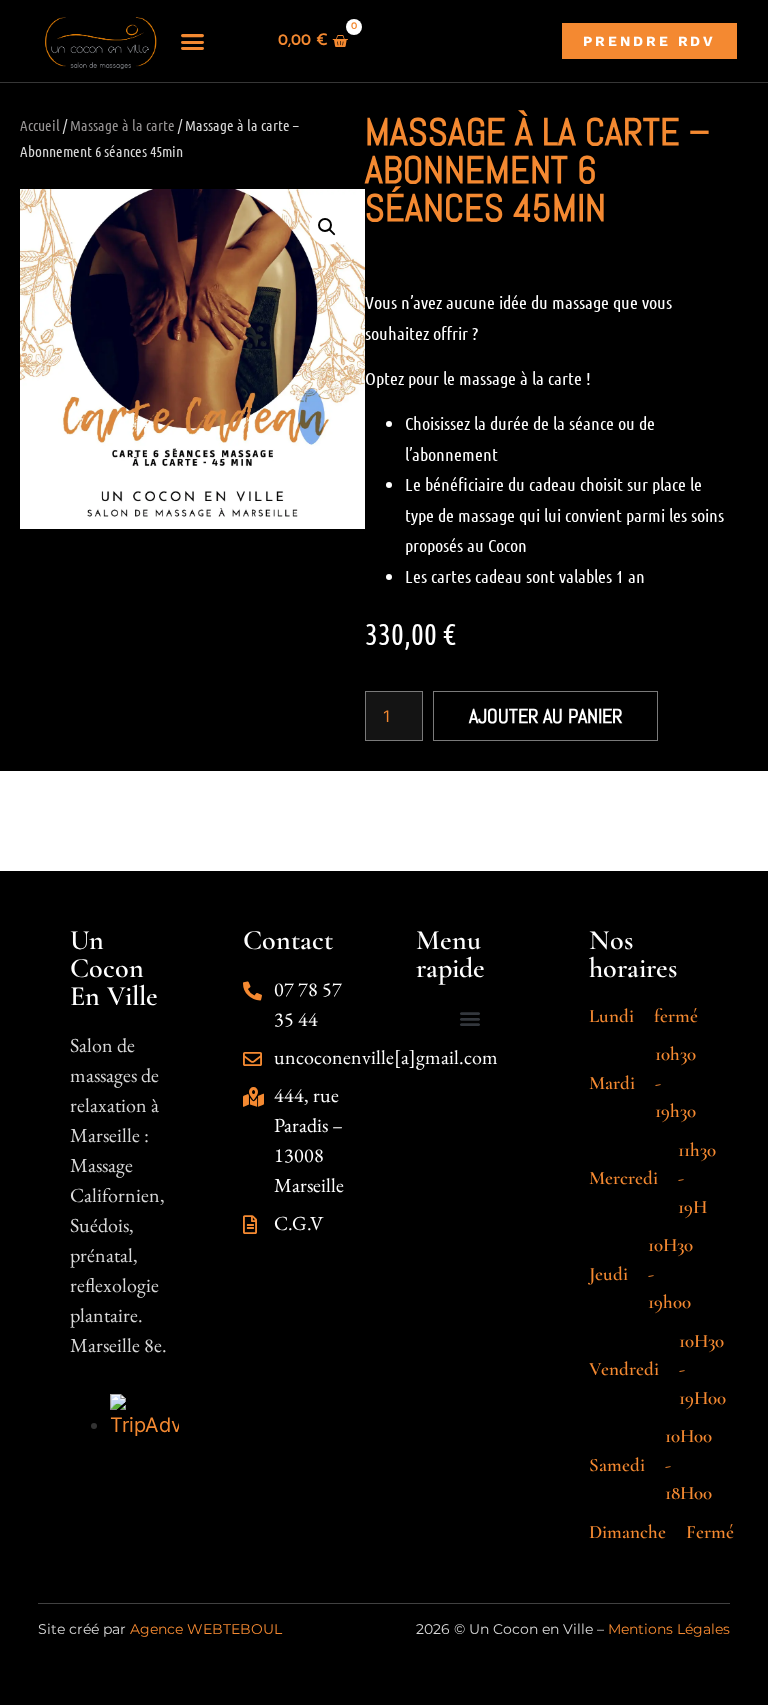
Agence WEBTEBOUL (206, 1629)
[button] (192, 41)
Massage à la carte (122, 125)
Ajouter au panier (545, 716)
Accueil (40, 125)
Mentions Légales (669, 1629)
